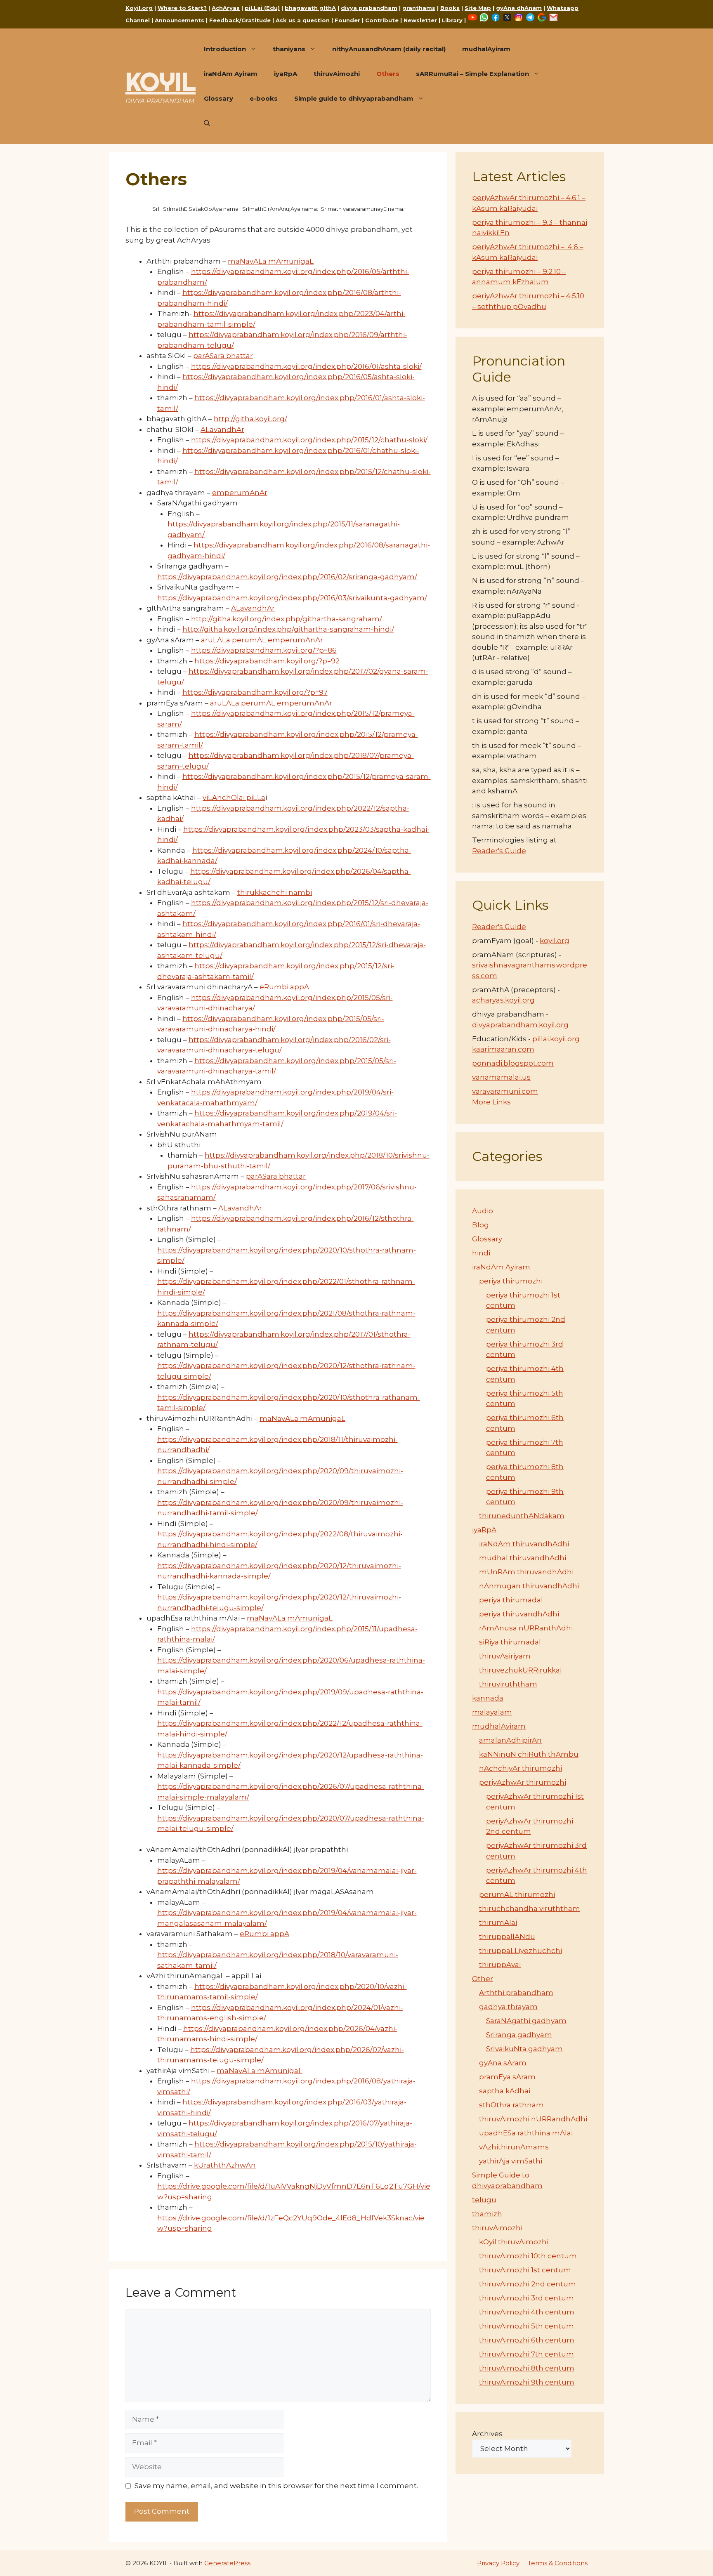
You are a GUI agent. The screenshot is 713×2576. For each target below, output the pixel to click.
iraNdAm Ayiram (231, 74)
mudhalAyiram (486, 49)
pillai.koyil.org (556, 1039)
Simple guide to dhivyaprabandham (354, 98)
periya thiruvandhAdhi (519, 1614)
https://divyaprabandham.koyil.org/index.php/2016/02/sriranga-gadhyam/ (287, 577)
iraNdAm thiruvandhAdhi (524, 1544)
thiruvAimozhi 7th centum (526, 2354)
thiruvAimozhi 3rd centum (526, 2298)
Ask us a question (303, 20)
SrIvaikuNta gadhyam (524, 2049)
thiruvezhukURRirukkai (520, 1670)
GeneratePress (227, 2563)
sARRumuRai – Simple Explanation (472, 74)
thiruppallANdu (507, 1937)
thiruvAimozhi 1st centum (525, 2270)
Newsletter (420, 20)
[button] (207, 123)
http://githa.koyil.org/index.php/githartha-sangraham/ (287, 619)
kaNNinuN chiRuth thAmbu (529, 1754)
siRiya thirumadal (510, 1642)
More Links (491, 1102)
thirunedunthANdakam (522, 1516)
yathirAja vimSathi (511, 2161)
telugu (484, 2200)
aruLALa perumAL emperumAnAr (262, 640)
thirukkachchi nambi (275, 892)
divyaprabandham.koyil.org (520, 1025)
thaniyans (289, 49)
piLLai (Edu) (262, 8)
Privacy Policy (498, 2563)
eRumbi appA (284, 987)
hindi (481, 1253)
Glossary (218, 98)
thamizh (487, 2214)
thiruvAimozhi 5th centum (526, 2326)
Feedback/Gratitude (240, 20)
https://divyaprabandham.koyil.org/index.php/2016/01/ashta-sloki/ (306, 366)
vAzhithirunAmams (514, 2147)
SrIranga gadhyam (519, 2035)
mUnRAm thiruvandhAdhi (526, 1572)
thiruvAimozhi (337, 74)
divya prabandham (369, 8)
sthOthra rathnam (511, 2105)
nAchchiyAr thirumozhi (521, 1768)
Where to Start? (182, 8)
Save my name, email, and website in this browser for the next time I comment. (276, 2486)
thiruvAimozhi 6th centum (527, 2340)
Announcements (179, 20)
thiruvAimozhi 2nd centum (528, 2284)
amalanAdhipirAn (510, 1740)
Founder (347, 20)
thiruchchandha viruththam (530, 1908)
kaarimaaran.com (503, 1049)
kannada (488, 1698)
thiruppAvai (500, 1965)
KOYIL (161, 82)
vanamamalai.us (501, 1077)
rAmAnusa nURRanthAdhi (526, 1628)
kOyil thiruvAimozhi (514, 2242)
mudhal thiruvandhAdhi (523, 1558)
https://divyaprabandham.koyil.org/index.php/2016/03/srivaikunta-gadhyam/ (292, 598)
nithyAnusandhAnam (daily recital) (389, 49)
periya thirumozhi (511, 1281)
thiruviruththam (508, 1684)
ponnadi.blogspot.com (513, 1063)
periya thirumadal (511, 1600)
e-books (264, 98)
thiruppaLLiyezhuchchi (521, 1951)
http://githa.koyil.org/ (250, 419)
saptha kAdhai (505, 2091)
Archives (487, 2434)
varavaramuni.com (505, 1091)
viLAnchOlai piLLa (234, 797)
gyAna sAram (503, 2063)
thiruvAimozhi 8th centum (527, 2368)
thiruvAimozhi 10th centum (528, 2256)
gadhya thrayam (508, 2007)
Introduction (225, 49)
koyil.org (555, 941)
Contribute (382, 20)
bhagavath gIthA (310, 8)
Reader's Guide (499, 851)
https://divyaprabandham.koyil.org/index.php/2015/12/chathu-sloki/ (309, 440)
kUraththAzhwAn (225, 2165)
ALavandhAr (222, 429)
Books (450, 8)
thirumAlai (498, 1923)
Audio (483, 1211)
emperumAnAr (240, 493)
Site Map (478, 8)
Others (388, 74)
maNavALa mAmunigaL (271, 261)
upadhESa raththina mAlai (526, 2133)
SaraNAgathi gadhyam (526, 2021)
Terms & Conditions (558, 2563)
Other (483, 1979)
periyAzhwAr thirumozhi (523, 1782)
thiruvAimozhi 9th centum (527, 2382)
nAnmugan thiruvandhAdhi (529, 1586)
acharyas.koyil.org (503, 1000)
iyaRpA (286, 74)
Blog (480, 1225)
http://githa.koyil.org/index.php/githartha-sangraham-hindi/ (288, 629)
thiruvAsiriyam (505, 1656)
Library (452, 20)
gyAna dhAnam (519, 8)
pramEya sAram (507, 2077)
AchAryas (226, 8)
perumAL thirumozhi (517, 1894)
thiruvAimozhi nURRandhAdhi (533, 2119)
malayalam (492, 1712)
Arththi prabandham (516, 1993)
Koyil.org (139, 8)
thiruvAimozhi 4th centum (527, 2312)
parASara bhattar (223, 356)
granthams (419, 8)
